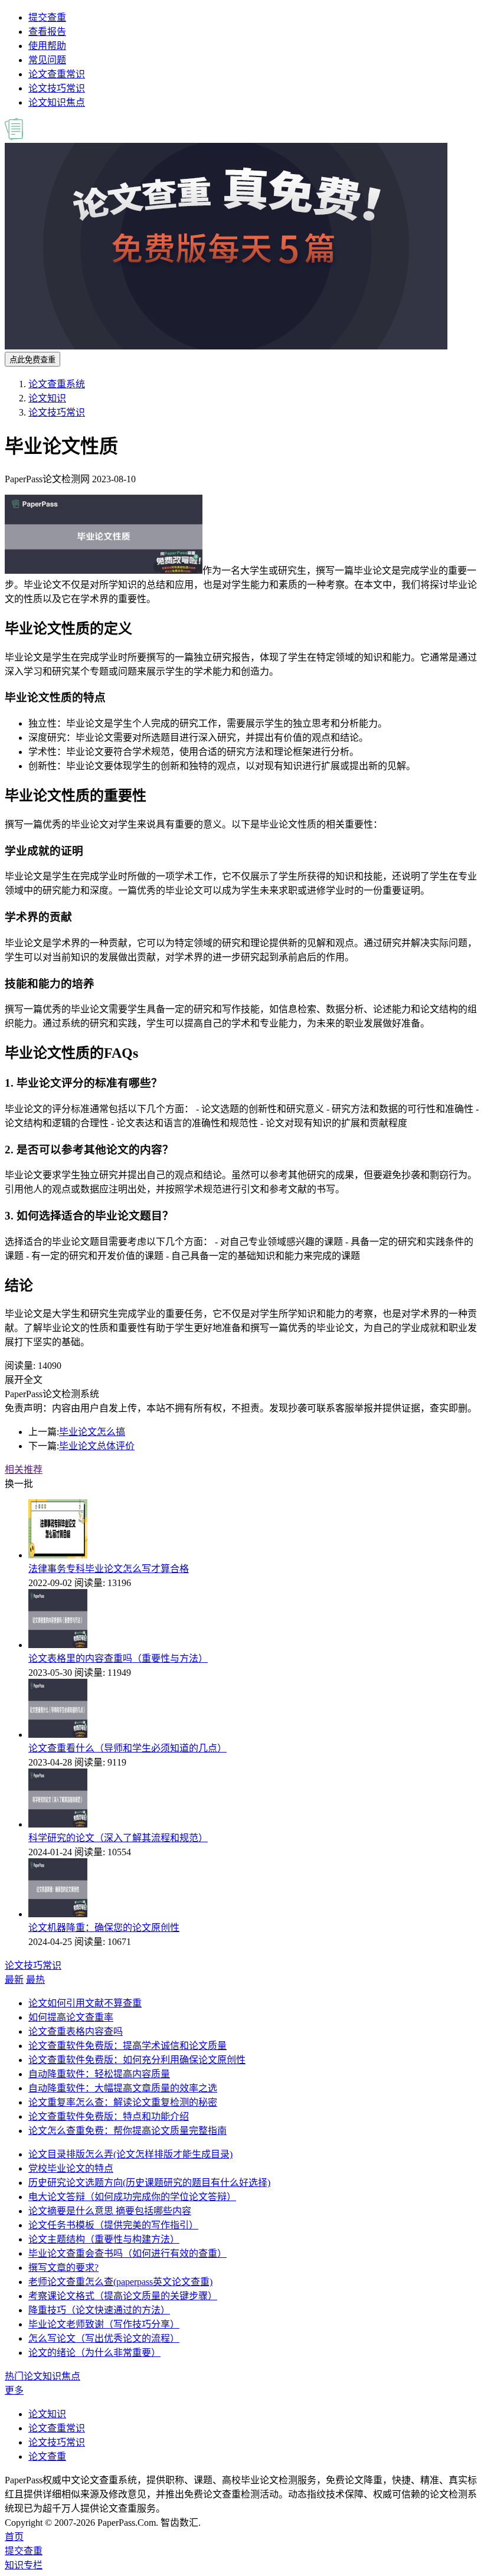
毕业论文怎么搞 (92, 1432)
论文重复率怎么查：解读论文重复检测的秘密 (123, 2102)
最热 (35, 1980)
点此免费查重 (32, 360)
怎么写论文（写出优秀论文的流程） (104, 2338)
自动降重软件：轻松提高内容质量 (99, 2074)
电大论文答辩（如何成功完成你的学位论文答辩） (132, 2197)
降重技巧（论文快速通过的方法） (99, 2310)
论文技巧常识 (57, 88)
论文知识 (47, 398)
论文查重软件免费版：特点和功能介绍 (109, 2116)
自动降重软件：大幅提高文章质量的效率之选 (123, 2088)
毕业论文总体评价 (97, 1446)
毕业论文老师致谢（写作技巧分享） (104, 2324)
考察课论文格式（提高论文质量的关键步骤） (123, 2296)
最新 (14, 1980)
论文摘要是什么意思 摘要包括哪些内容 (110, 2211)
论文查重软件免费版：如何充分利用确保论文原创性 (137, 2060)
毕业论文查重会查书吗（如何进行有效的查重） (127, 2253)
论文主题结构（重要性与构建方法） (104, 2239)
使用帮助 (47, 46)
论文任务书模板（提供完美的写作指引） (113, 2225)
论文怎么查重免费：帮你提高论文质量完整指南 (127, 2131)
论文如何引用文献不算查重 (85, 2003)
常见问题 (47, 60)
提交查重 (47, 17)
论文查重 (47, 2456)
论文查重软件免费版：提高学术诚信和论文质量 (127, 2046)
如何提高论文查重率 (71, 2017)
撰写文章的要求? (63, 2268)
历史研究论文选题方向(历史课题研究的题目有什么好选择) (149, 2183)
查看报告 (47, 32)
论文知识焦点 (57, 102)
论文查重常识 (57, 74)
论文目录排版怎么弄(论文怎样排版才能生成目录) (130, 2154)
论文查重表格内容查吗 (76, 2031)
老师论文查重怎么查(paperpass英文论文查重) (120, 2282)
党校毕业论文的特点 (71, 2168)
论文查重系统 (57, 384)
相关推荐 (24, 1470)
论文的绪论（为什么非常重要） (94, 2353)
